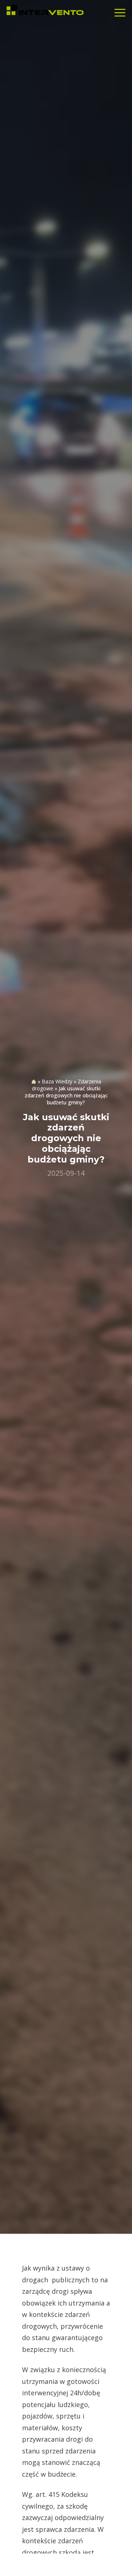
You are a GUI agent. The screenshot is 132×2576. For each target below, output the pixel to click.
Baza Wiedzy (57, 1081)
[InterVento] (45, 11)
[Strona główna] (34, 1081)
